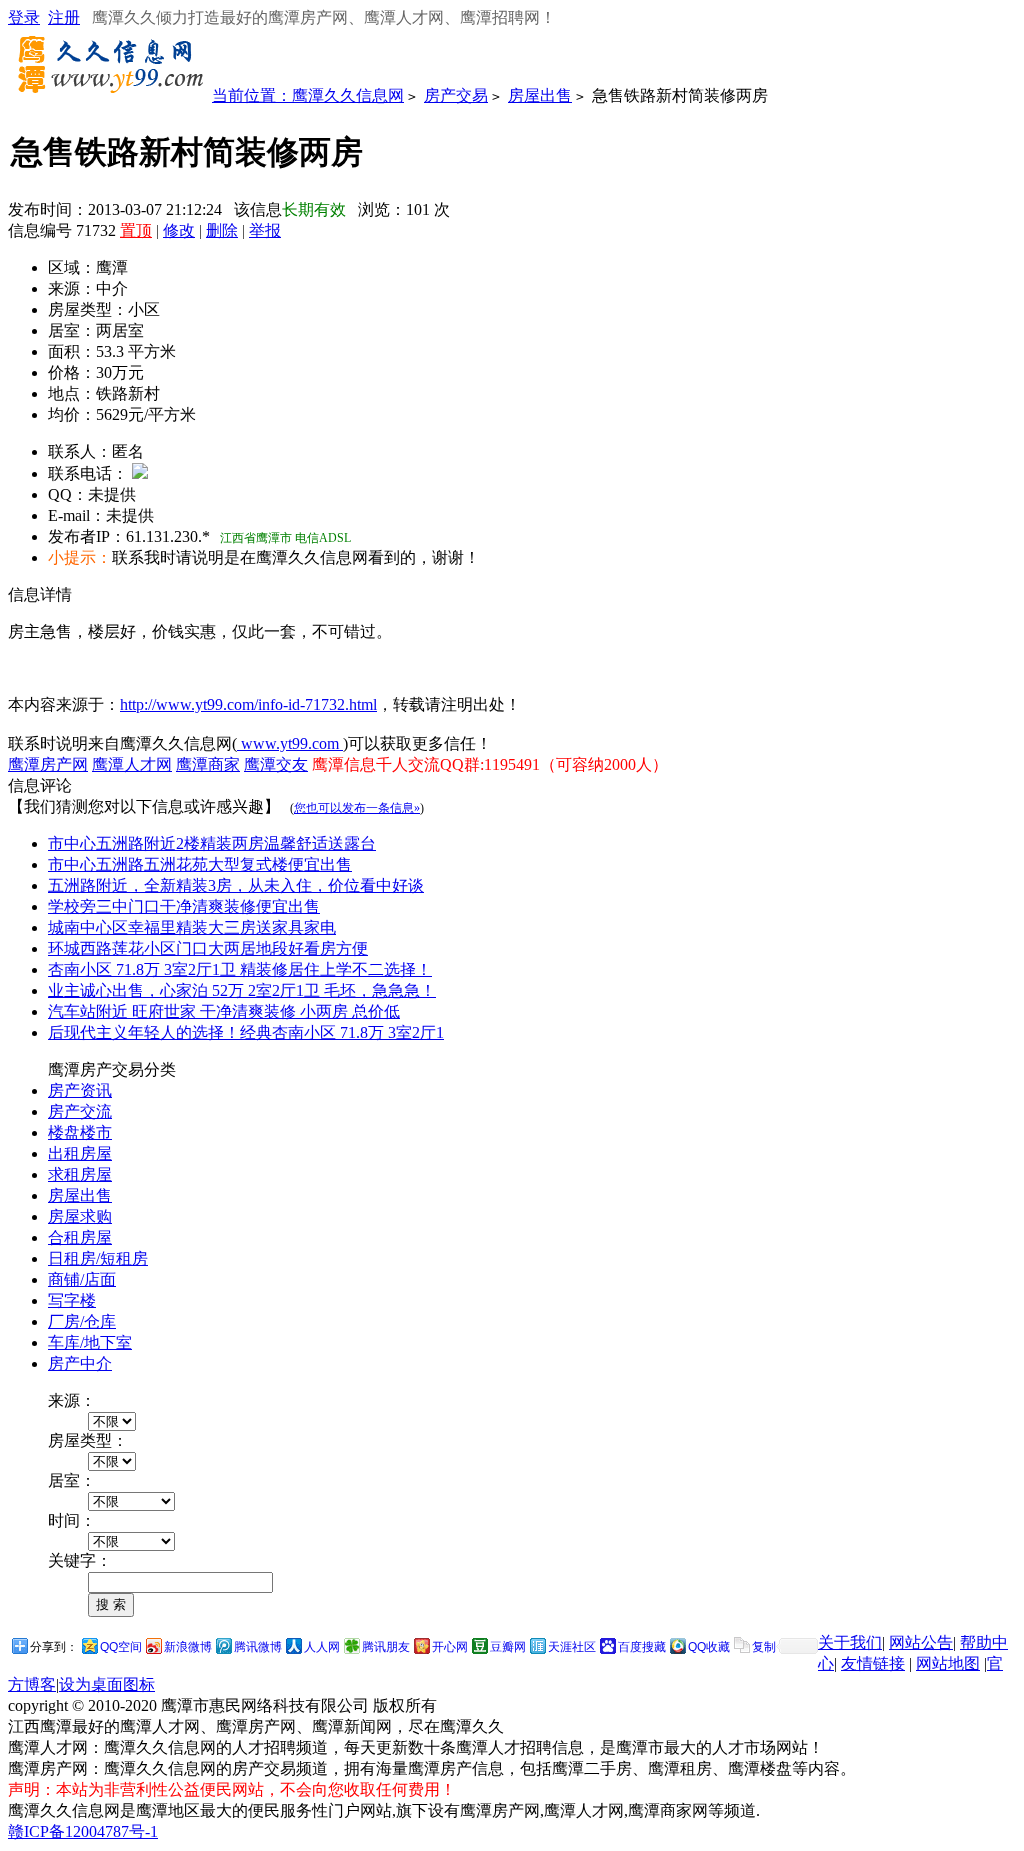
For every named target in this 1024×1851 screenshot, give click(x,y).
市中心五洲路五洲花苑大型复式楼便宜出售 (200, 864)
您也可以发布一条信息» (357, 808)
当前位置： (252, 95)
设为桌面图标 (107, 1684)
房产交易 (456, 95)
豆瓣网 (508, 1647)
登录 (24, 17)
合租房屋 (80, 1237)
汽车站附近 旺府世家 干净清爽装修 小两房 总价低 (224, 1011)
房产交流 (80, 1111)
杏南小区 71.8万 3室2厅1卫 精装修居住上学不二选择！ (240, 969)
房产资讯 (80, 1090)
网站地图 (948, 1663)
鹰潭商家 (208, 764)
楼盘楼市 (80, 1132)
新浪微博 (188, 1647)
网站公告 (921, 1642)
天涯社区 (572, 1647)
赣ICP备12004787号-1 (83, 1831)
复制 (764, 1647)
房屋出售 (540, 95)
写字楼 (72, 1300)
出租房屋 (80, 1153)
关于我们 (850, 1642)
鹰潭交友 (276, 764)
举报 (265, 230)
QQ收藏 (709, 1647)
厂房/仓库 (82, 1321)
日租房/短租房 (98, 1258)
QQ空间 (121, 1647)
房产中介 (80, 1363)
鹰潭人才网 (132, 764)
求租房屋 (80, 1174)
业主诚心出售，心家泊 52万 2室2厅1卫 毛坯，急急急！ (242, 990)
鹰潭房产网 (48, 764)
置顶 (136, 230)
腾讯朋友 (386, 1647)
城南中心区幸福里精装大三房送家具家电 (192, 927)
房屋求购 (80, 1216)
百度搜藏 (642, 1647)
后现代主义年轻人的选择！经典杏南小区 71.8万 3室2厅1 (246, 1032)
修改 (179, 230)
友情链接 (873, 1663)
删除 (222, 230)
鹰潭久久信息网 (348, 95)
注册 (64, 17)
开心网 (450, 1647)
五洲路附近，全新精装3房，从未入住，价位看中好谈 (236, 885)
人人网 (322, 1647)
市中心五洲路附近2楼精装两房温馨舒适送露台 (212, 843)
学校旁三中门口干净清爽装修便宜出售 (184, 906)
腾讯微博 (258, 1647)
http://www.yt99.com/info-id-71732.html (248, 704)
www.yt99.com (290, 743)
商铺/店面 (82, 1279)
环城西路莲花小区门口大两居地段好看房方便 (208, 948)
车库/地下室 (90, 1342)
